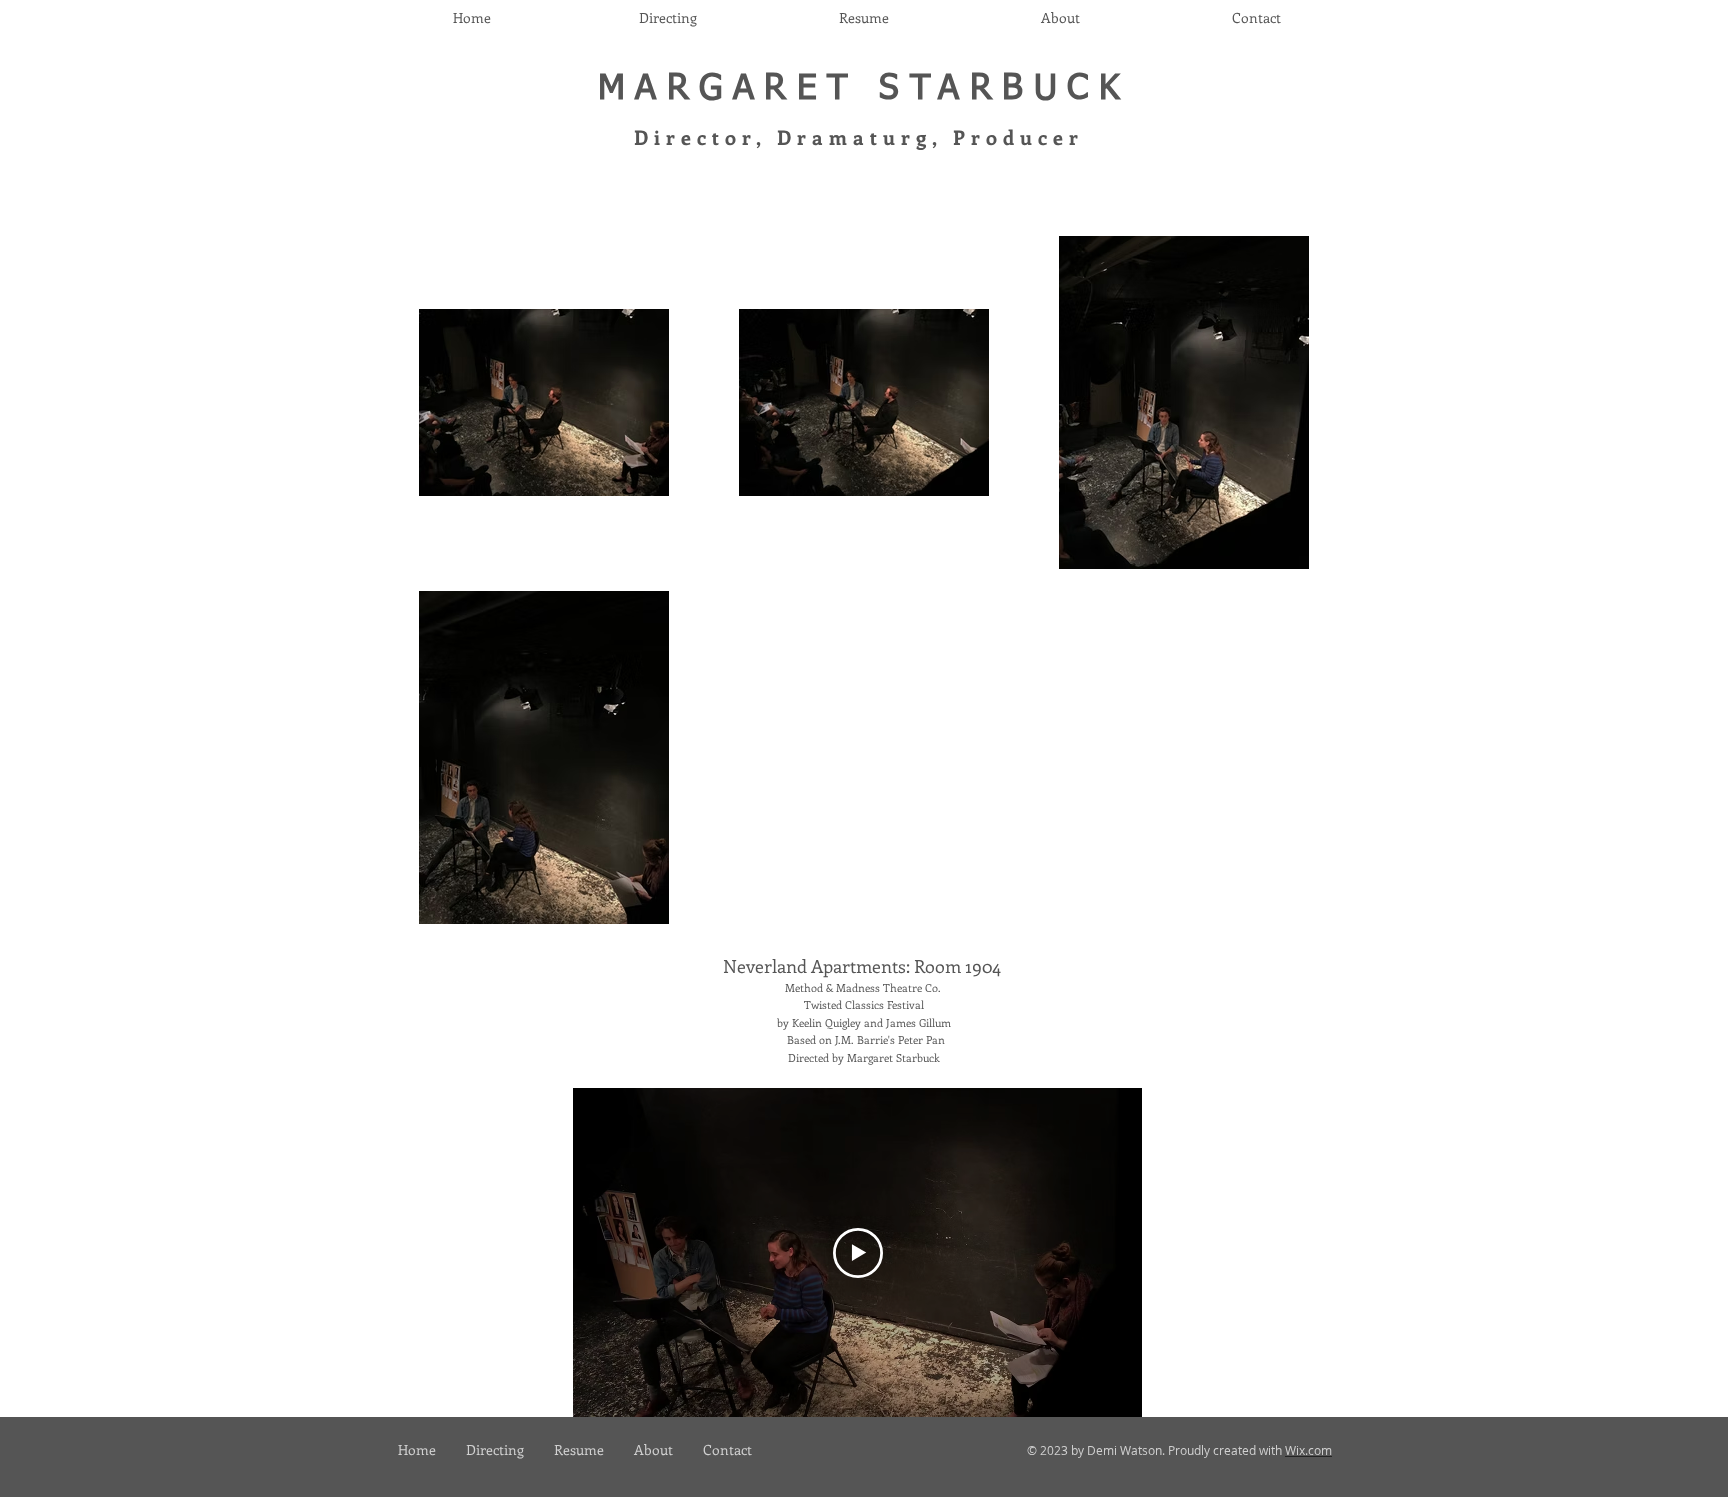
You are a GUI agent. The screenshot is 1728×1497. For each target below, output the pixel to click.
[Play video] (858, 1253)
